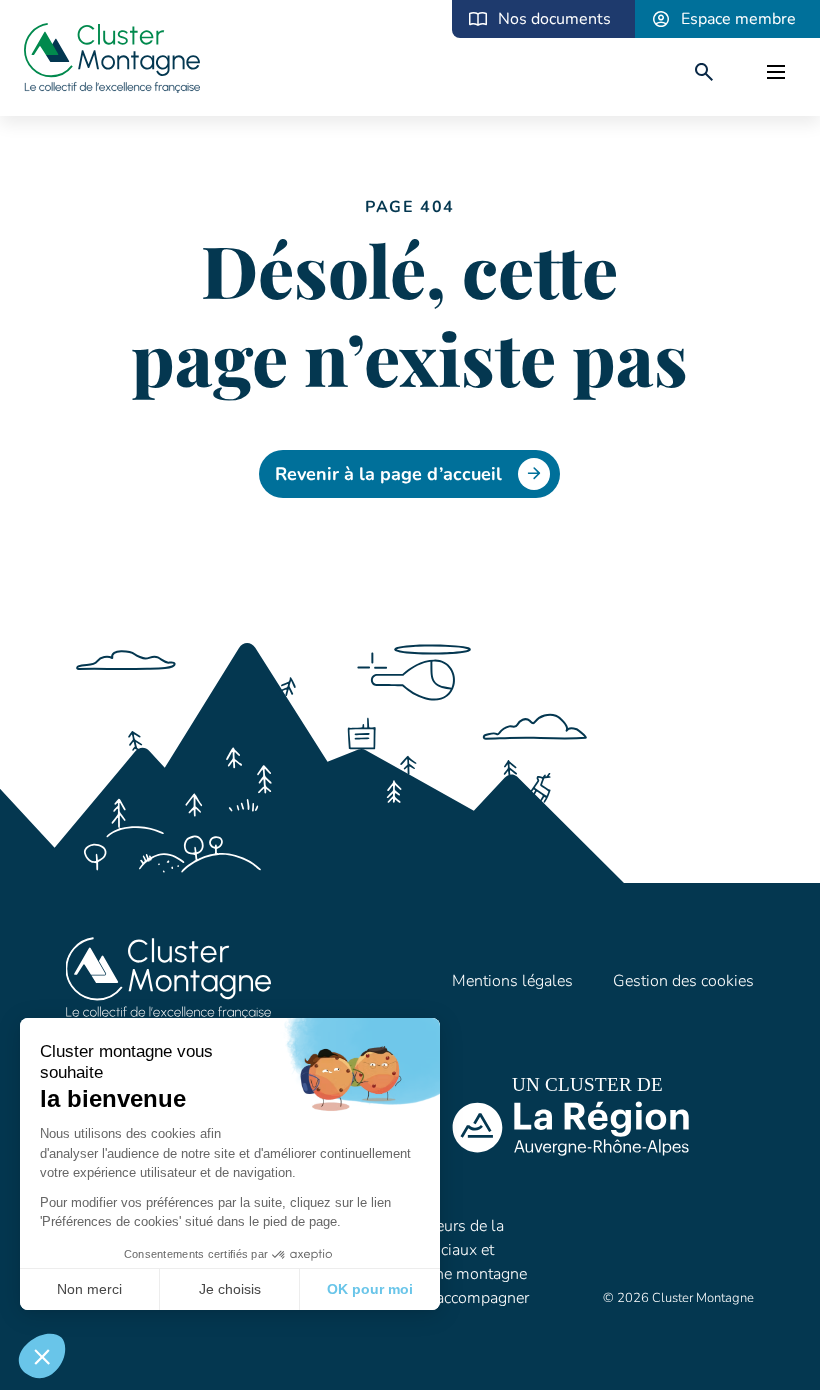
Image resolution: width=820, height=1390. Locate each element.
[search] (704, 72)
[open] (776, 72)
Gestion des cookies (683, 981)
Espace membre (738, 19)
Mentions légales (512, 981)
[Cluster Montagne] (112, 61)
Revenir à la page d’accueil (388, 474)
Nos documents (554, 19)
